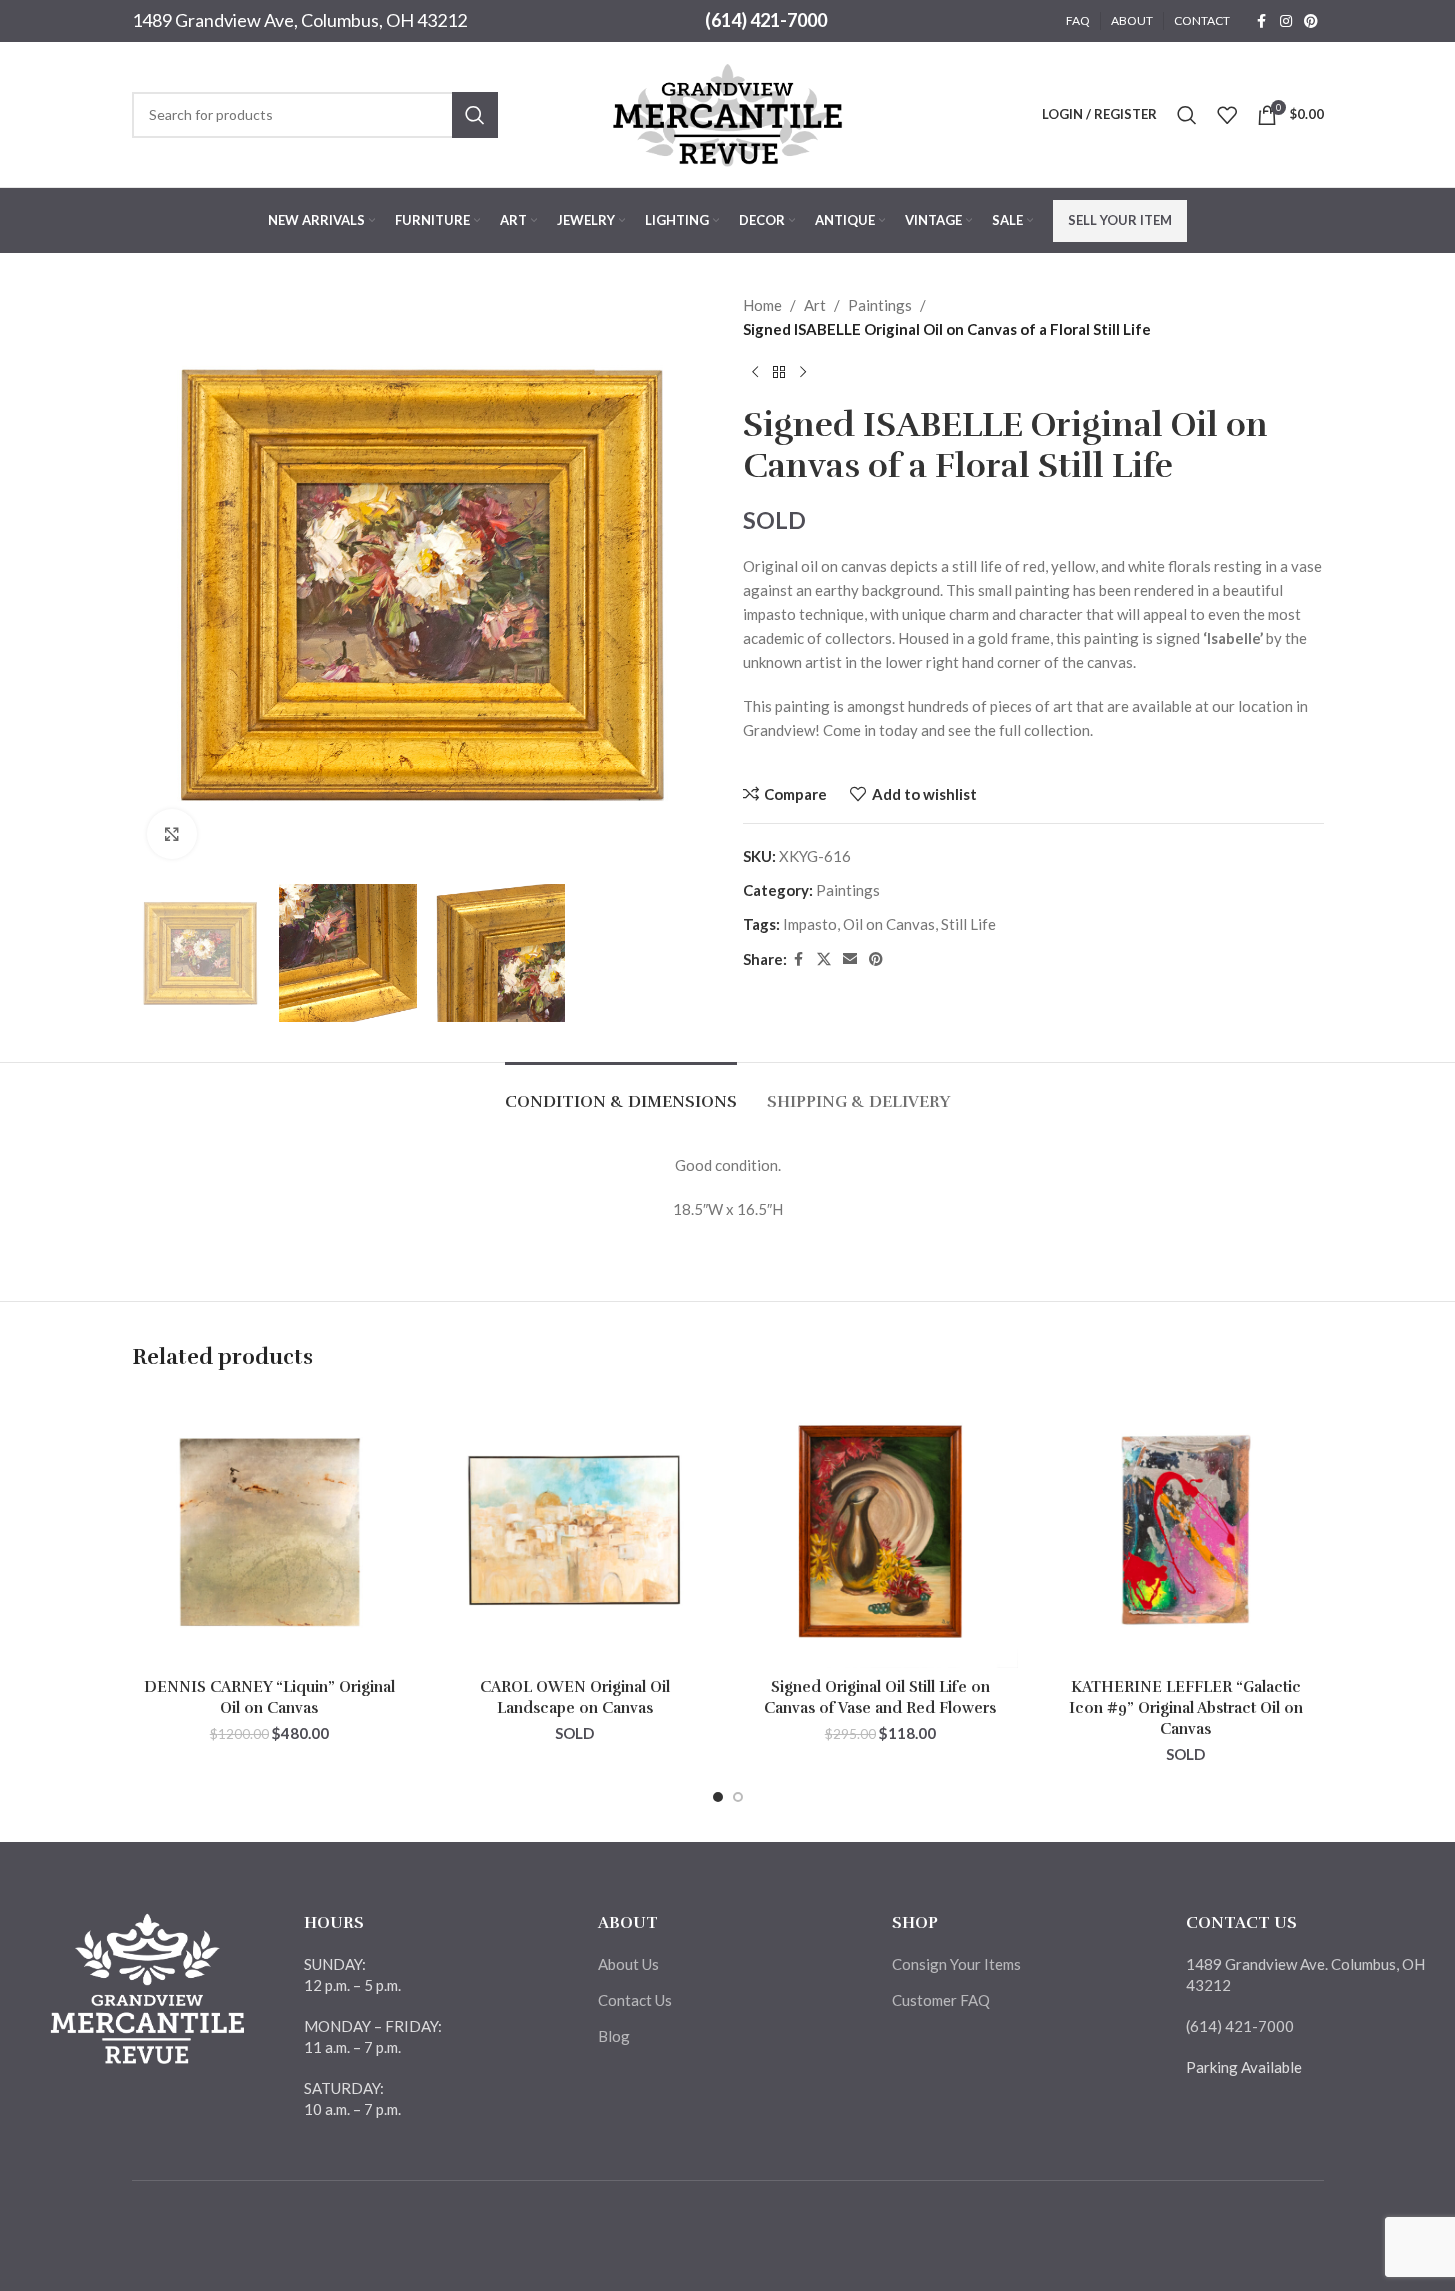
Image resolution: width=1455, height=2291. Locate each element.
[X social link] (824, 959)
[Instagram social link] (1286, 21)
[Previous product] (755, 373)
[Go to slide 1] (718, 1797)
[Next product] (803, 373)
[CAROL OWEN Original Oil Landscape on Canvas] (575, 1531)
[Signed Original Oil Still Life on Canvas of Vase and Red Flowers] (881, 1531)
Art (815, 305)
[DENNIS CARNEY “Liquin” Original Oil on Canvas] (270, 1531)
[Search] (1187, 115)
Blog (614, 2036)
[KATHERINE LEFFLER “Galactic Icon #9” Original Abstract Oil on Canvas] (1186, 1531)
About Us (628, 1964)
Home (762, 305)
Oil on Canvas (889, 924)
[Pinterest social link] (1311, 21)
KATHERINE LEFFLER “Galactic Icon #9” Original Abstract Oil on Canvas (1186, 1708)
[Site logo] (728, 112)
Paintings (880, 305)
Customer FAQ (941, 2000)
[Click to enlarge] (172, 834)
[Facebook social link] (1262, 21)
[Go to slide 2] (738, 1797)
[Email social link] (850, 959)
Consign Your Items (956, 1964)
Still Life (968, 924)
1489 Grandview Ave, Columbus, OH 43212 (299, 20)
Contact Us (635, 2000)
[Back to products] (779, 373)
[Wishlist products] (1227, 115)
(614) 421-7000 (766, 20)
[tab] (621, 1092)
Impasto (810, 924)
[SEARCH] (475, 115)
